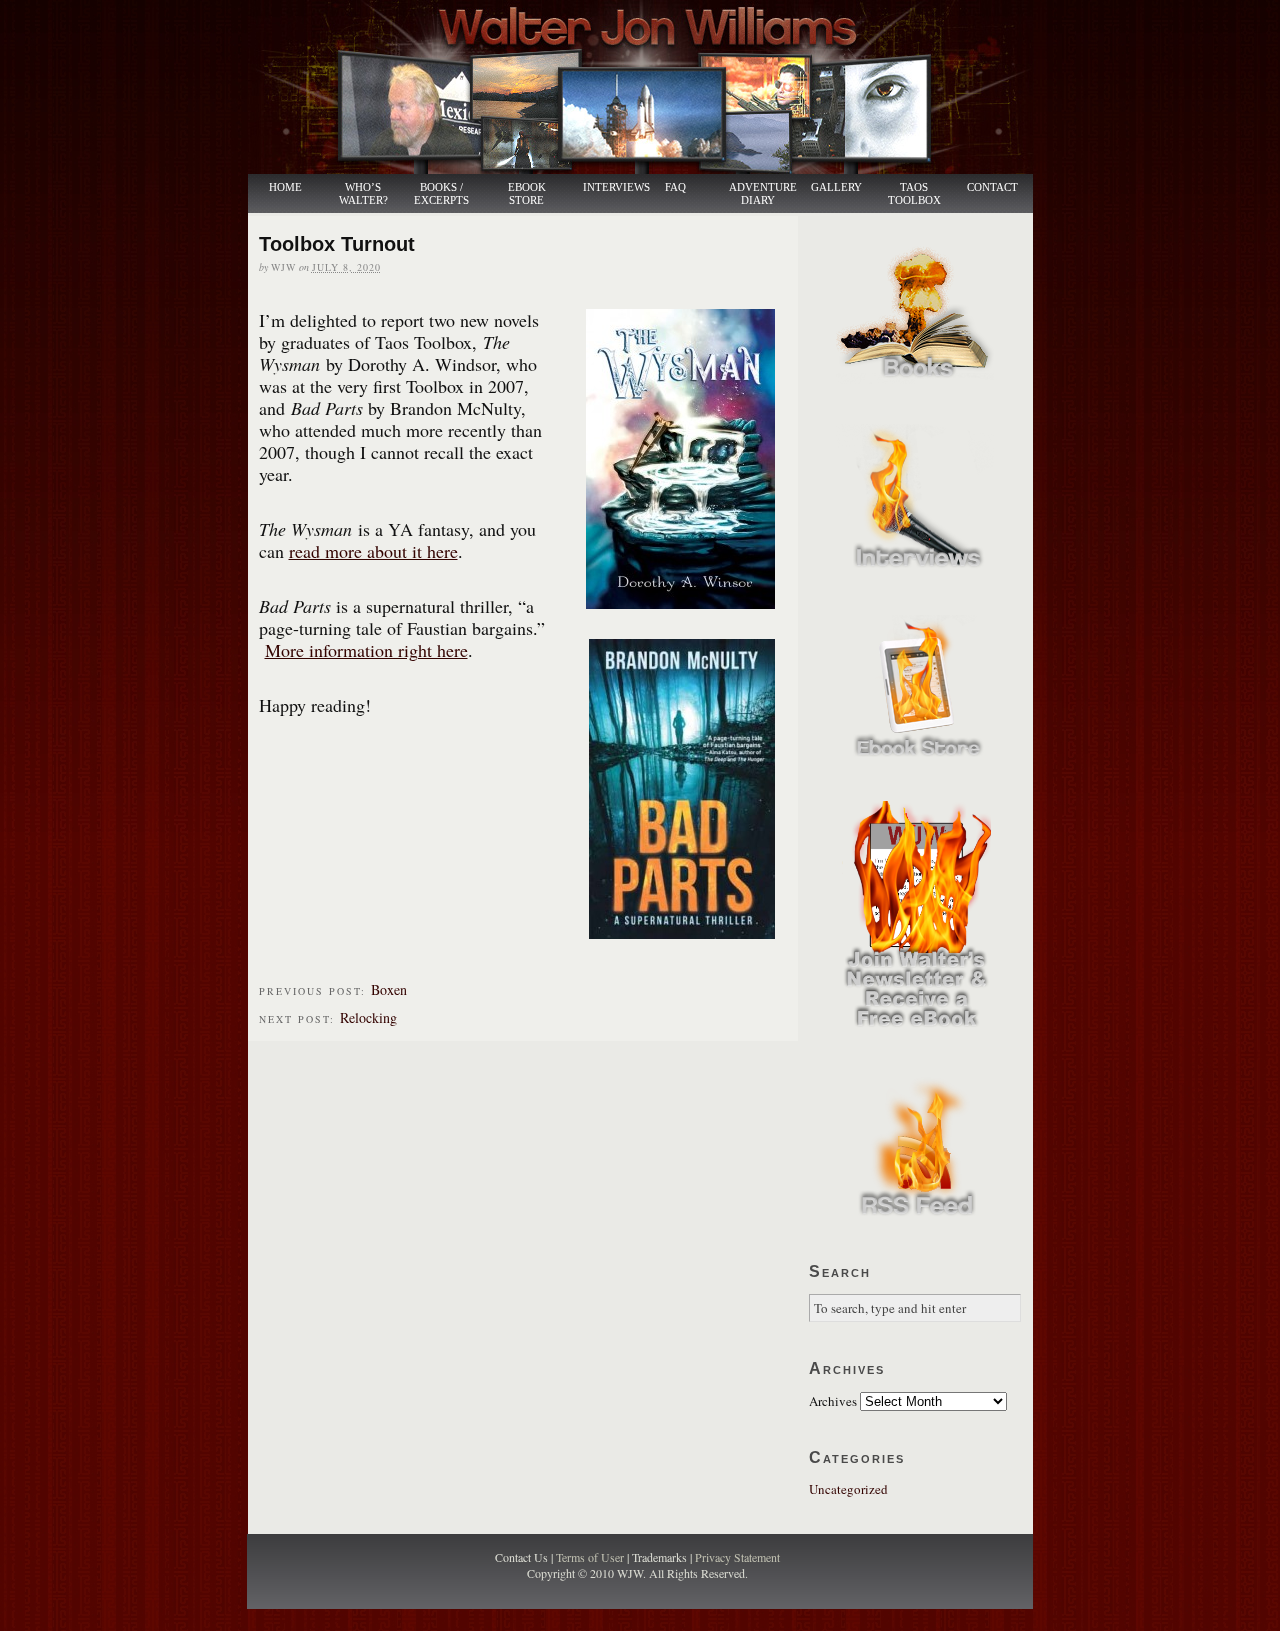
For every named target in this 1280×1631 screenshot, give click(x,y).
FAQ (675, 187)
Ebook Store (527, 194)
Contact (992, 187)
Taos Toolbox (914, 194)
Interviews (606, 187)
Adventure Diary (762, 194)
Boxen (389, 989)
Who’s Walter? (363, 194)
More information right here (366, 650)
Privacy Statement (737, 1557)
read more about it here (373, 551)
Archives (833, 1401)
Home (285, 187)
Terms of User (591, 1557)
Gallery (836, 187)
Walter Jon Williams (652, 87)
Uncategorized (848, 1489)
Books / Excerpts (441, 194)
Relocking (368, 1017)
